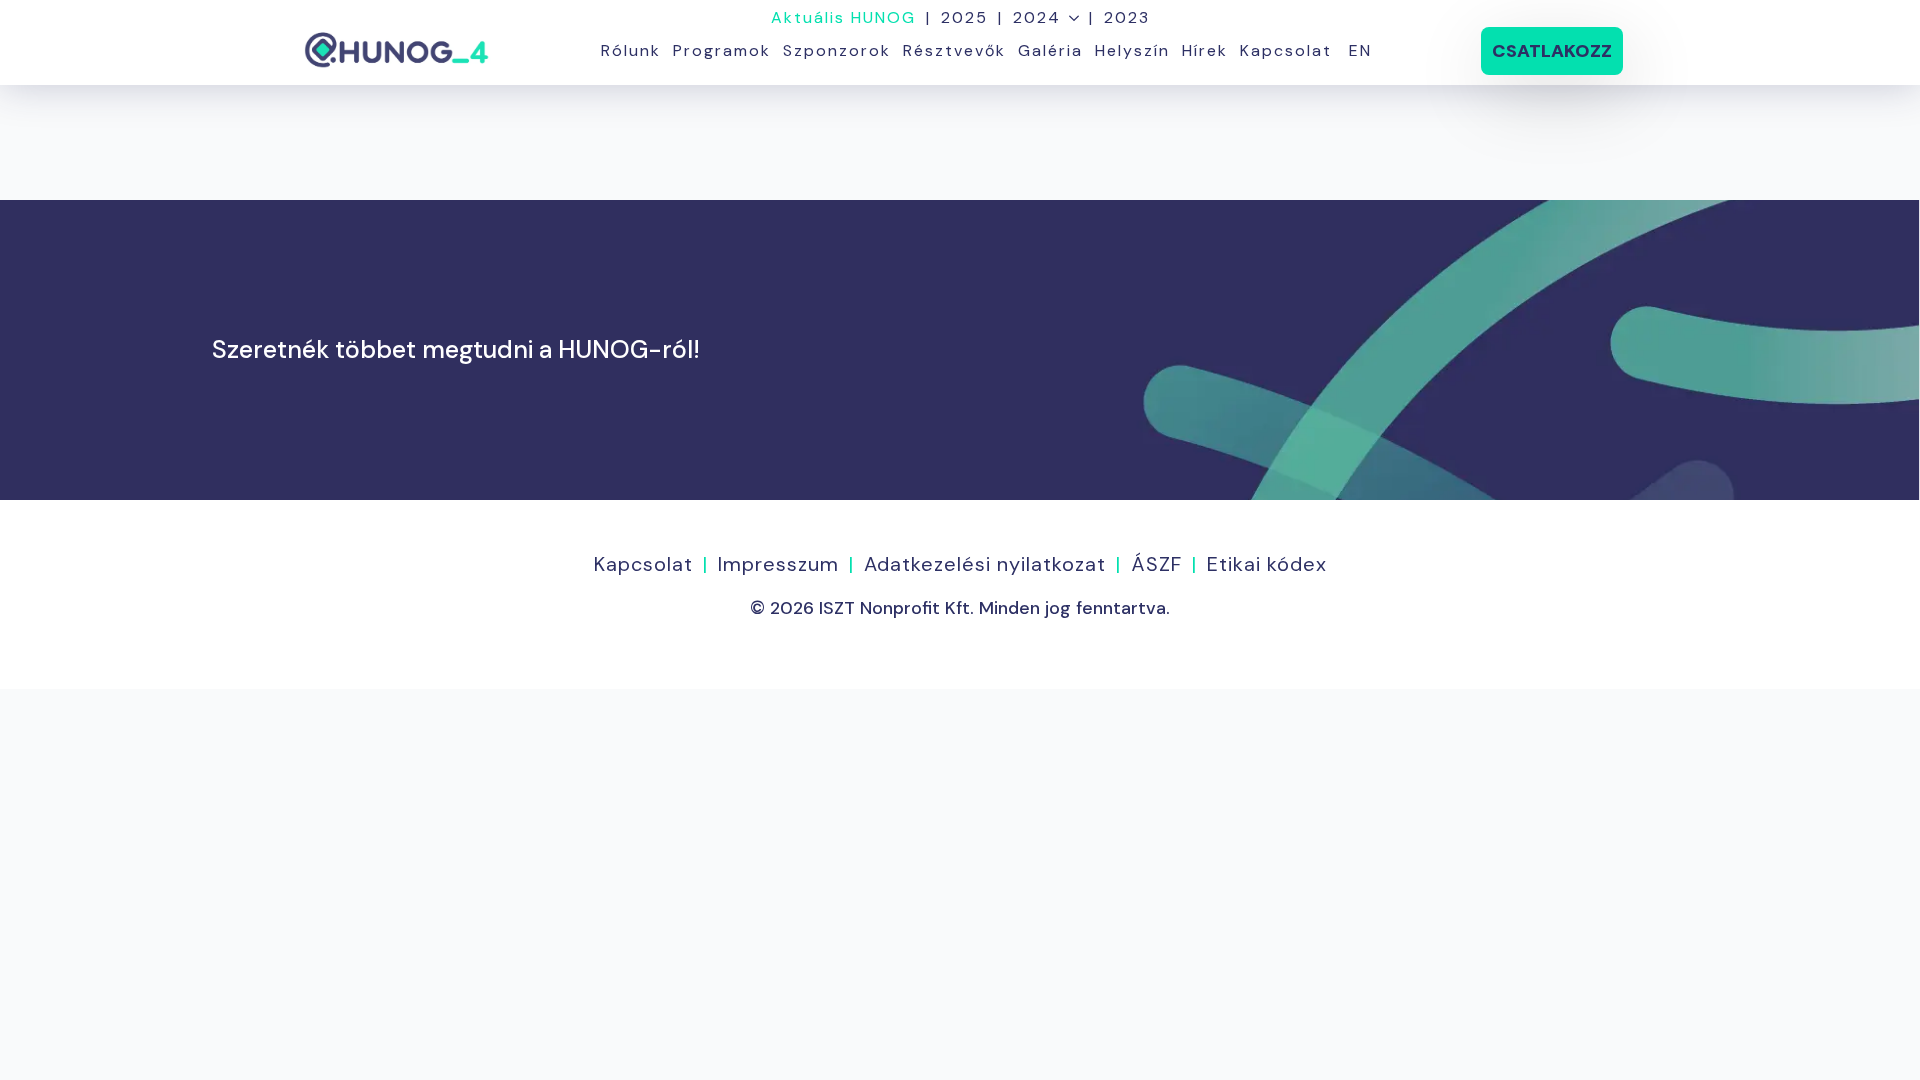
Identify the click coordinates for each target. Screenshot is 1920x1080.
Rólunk (631, 50)
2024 (1037, 18)
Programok (722, 50)
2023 (1127, 18)
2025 (964, 18)
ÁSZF (1156, 564)
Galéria (1050, 50)
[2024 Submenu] (1070, 18)
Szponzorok (837, 50)
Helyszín (1132, 50)
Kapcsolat (1286, 50)
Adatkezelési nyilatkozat (985, 564)
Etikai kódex (1267, 564)
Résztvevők (954, 50)
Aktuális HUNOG (843, 18)
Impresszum (778, 564)
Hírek (1205, 50)
